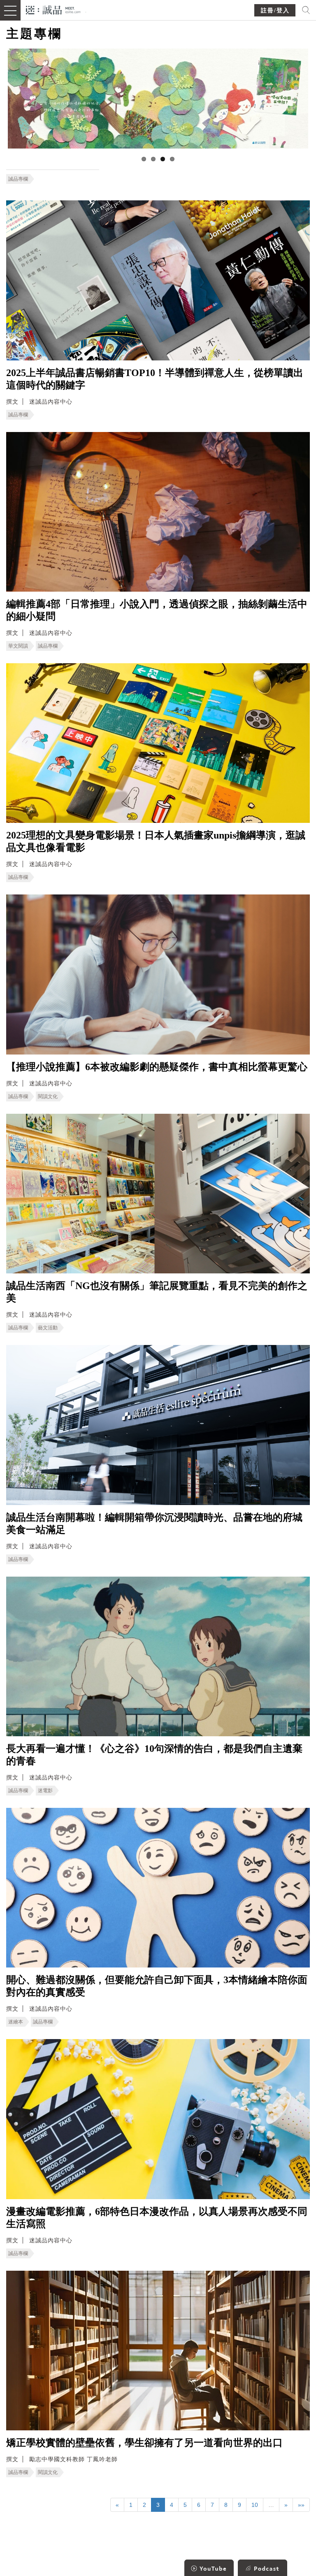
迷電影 (45, 1791)
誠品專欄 (18, 179)
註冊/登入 (275, 10)
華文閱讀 (18, 646)
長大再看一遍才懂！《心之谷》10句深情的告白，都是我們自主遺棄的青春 (154, 1755)
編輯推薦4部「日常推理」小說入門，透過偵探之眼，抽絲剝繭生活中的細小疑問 (157, 610)
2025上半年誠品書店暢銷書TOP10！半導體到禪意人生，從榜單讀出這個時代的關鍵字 (155, 379)
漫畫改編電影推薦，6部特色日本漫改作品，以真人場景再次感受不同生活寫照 (157, 2218)
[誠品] (53, 9)
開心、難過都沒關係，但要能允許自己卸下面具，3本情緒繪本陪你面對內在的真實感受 (157, 1986)
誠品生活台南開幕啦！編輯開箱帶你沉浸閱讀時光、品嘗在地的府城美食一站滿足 (154, 1524)
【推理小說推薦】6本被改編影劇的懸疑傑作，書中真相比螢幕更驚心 (157, 1067)
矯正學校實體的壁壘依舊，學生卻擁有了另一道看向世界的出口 (144, 2443)
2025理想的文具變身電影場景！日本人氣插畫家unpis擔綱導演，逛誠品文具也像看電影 (156, 841)
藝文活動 (48, 1328)
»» (301, 2505)
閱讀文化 (48, 1096)
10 (255, 2505)
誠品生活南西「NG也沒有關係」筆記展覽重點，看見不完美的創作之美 (157, 1292)
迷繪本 (16, 2022)
